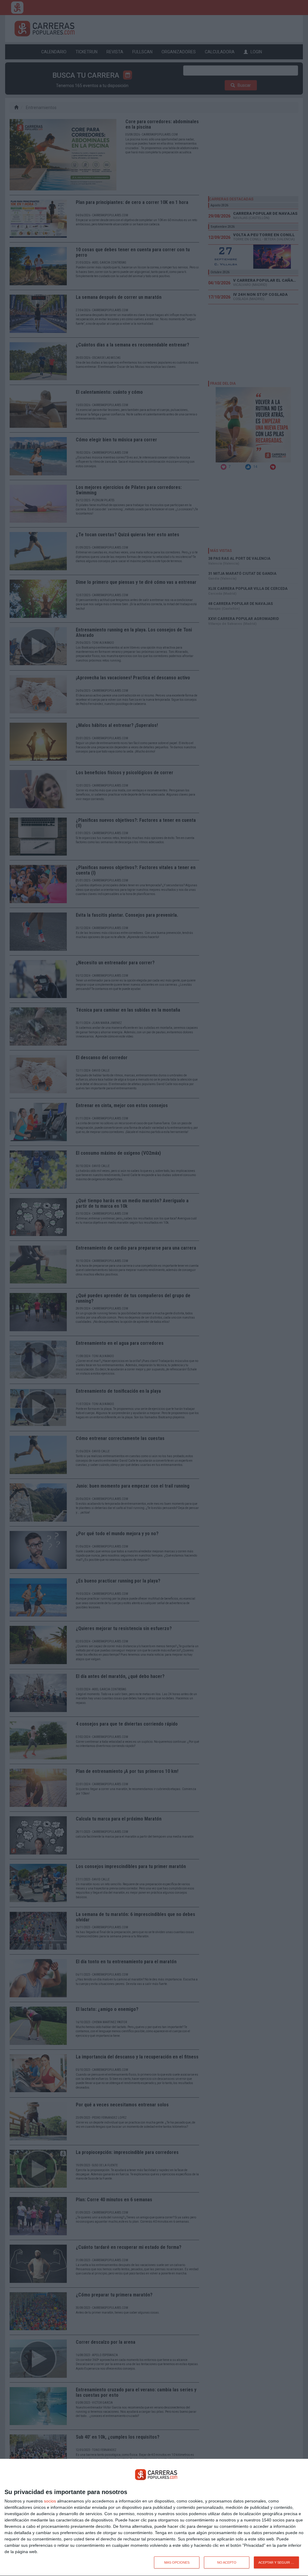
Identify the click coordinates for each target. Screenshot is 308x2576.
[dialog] (154, 2518)
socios (50, 2501)
